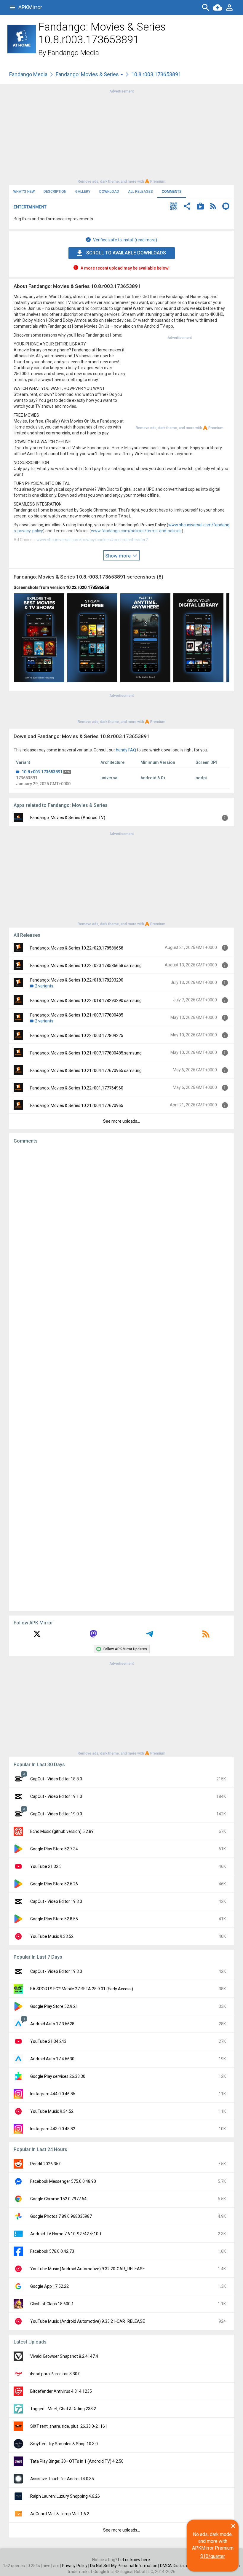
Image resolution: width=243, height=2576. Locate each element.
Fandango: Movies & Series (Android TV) (68, 818)
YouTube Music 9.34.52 (52, 2111)
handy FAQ (126, 750)
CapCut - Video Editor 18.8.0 (56, 1779)
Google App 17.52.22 (49, 2286)
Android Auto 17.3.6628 (52, 2024)
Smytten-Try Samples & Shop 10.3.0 (64, 2444)
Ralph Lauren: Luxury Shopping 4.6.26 (65, 2496)
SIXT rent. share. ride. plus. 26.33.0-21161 (69, 2426)
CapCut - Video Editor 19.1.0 (56, 1796)
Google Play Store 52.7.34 (54, 1849)
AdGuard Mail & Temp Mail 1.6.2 (60, 2514)
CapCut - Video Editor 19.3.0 (56, 1901)
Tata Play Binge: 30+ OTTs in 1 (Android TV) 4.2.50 (77, 2461)
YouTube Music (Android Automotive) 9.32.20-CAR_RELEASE (88, 2269)
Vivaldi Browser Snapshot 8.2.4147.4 (64, 2356)
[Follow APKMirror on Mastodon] (93, 1636)
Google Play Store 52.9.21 (54, 2006)
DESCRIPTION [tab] (55, 192)
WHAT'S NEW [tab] (24, 192)
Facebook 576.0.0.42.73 (52, 2251)
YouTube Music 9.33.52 (52, 1936)
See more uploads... (121, 1121)
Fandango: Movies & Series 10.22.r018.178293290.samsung (86, 1001)
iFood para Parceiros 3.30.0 (55, 2374)
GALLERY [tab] (83, 192)
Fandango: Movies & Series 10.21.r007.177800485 (77, 1015)
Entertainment (30, 207)
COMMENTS (172, 192)
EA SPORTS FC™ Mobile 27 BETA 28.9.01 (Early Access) (82, 1989)
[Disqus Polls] (121, 1223)
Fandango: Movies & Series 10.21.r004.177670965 (77, 1105)
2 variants (44, 986)
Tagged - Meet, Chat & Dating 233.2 (63, 2409)
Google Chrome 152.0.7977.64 (58, 2199)
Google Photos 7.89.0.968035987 (61, 2216)
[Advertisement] (121, 136)
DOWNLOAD (109, 192)
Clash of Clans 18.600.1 (52, 2304)
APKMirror (30, 7)
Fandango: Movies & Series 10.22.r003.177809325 (77, 1036)
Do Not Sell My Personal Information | (125, 2566)
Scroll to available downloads (126, 253)
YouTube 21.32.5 (46, 1866)
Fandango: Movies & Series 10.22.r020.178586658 (77, 948)
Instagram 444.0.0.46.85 (53, 2094)
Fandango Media (73, 53)
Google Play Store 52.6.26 (54, 1884)
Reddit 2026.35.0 (46, 2164)
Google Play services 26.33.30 (58, 2076)
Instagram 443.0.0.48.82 (53, 2129)
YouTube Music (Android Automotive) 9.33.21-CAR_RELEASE (88, 2321)
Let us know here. (135, 2560)
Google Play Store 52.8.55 (54, 1919)
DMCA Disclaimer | (178, 2566)
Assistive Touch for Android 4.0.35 (62, 2479)
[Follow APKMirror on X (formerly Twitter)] (37, 1636)
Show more (119, 556)
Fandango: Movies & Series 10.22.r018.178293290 (77, 980)
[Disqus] (121, 1377)
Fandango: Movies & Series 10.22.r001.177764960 (77, 1088)
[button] (174, 207)
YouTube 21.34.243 (48, 2041)
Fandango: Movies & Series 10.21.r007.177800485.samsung (86, 1053)
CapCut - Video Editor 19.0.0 (56, 1814)
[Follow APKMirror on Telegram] (150, 1636)
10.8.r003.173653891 (42, 772)
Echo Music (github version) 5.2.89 (62, 1831)
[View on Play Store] (200, 207)
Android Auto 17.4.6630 (52, 2059)
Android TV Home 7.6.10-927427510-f (66, 2234)
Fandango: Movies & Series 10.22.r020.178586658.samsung (86, 966)
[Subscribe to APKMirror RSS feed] (206, 1636)
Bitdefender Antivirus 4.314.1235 (61, 2391)
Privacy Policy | (76, 2566)
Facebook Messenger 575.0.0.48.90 (63, 2181)
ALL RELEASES (140, 192)
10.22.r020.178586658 (87, 587)
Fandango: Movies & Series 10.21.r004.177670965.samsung (86, 1070)
